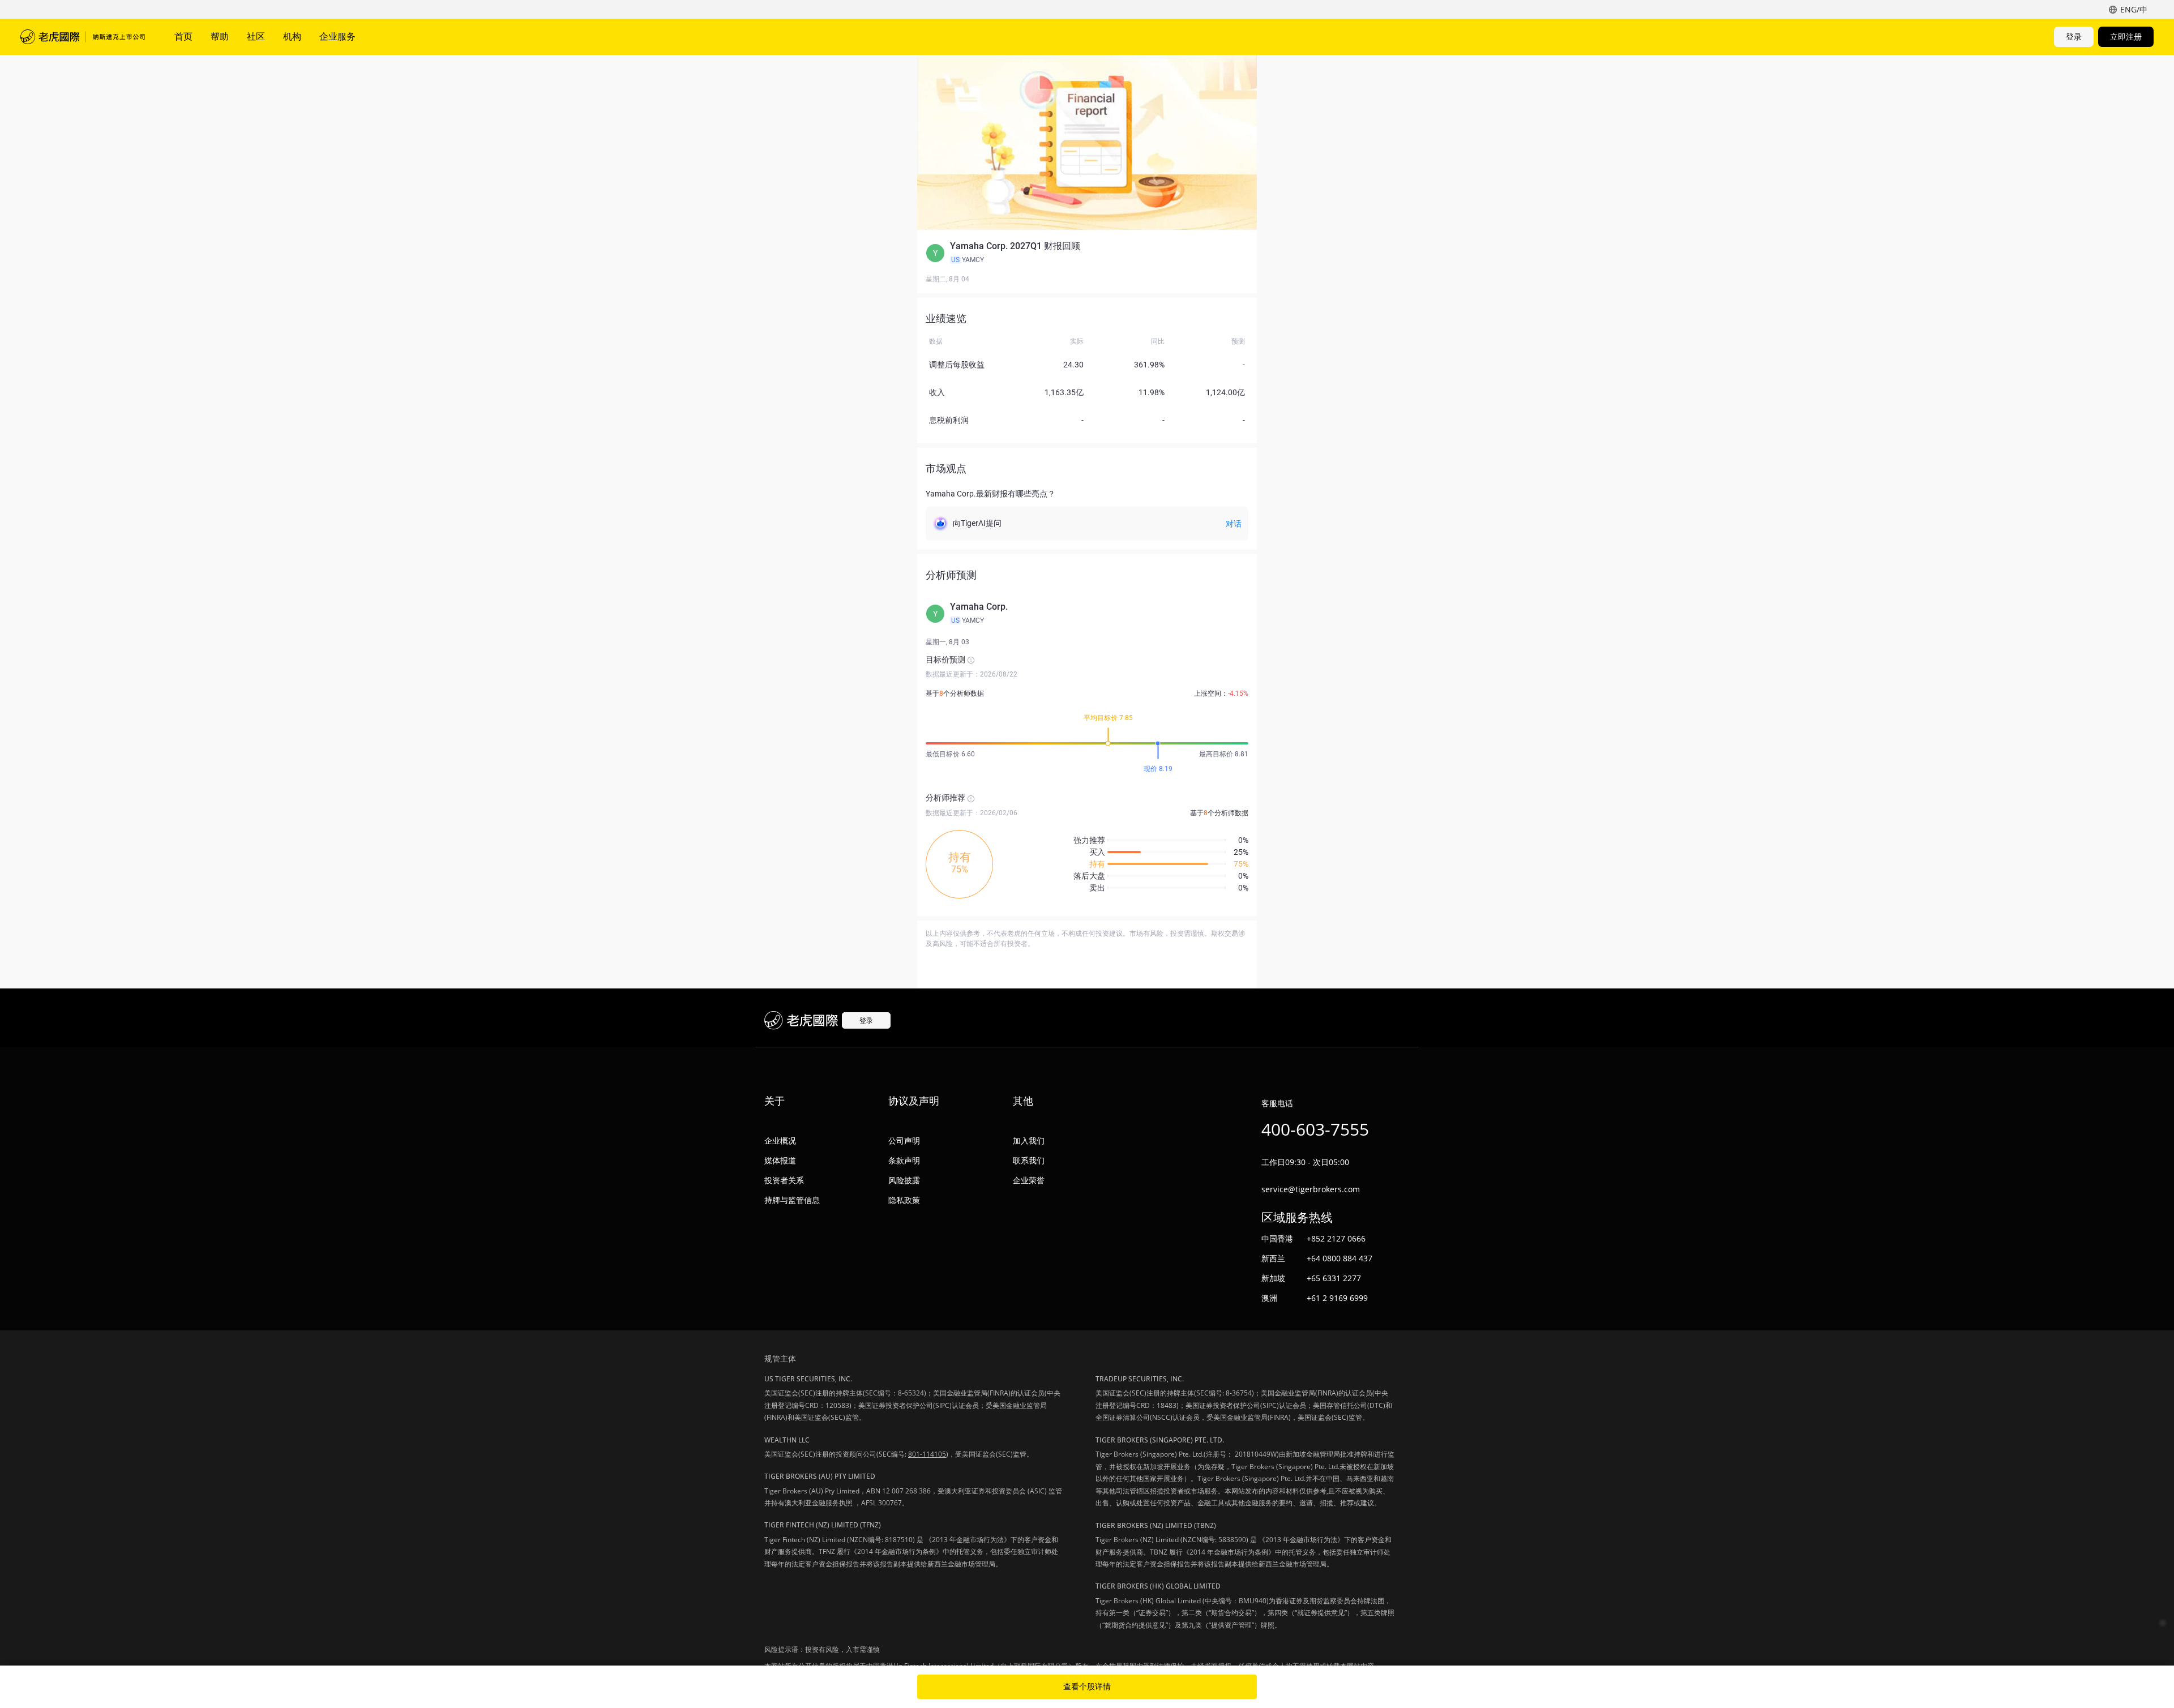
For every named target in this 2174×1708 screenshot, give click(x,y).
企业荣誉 (1029, 1180)
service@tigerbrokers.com (1311, 1189)
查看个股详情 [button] (1087, 1686)
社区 (256, 36)
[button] (1087, 253)
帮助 (220, 36)
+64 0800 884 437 (1340, 1258)
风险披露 (904, 1180)
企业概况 (780, 1140)
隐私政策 (904, 1200)
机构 (292, 36)
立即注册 (2126, 37)
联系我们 (1029, 1160)
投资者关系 (784, 1180)
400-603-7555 (1315, 1129)
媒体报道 (780, 1160)
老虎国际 (83, 37)
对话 (1234, 524)
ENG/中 (2134, 9)
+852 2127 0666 (1336, 1238)
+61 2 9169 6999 (1337, 1298)
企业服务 (337, 36)
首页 (183, 36)
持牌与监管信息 (792, 1200)
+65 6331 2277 (1334, 1278)
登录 (2074, 37)
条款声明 (904, 1160)
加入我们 (1029, 1140)
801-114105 (927, 1454)
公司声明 (904, 1140)
